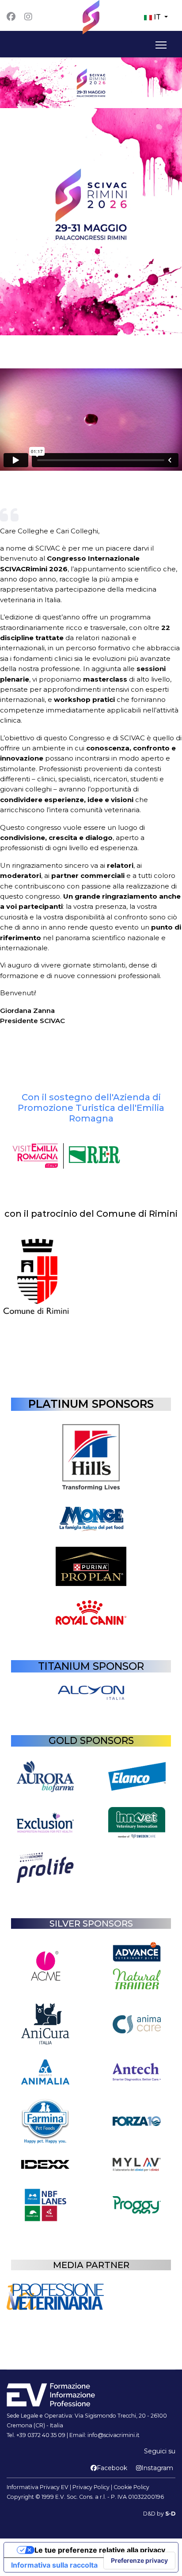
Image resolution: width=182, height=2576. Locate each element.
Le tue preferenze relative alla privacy (100, 2550)
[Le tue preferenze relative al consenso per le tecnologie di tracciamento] (139, 2561)
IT (157, 17)
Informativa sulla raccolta (54, 2565)
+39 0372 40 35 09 (41, 2435)
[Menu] (159, 45)
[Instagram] (28, 17)
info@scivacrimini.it (114, 2435)
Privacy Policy (91, 2487)
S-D (170, 2514)
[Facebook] (11, 17)
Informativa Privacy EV (38, 2487)
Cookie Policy (131, 2487)
